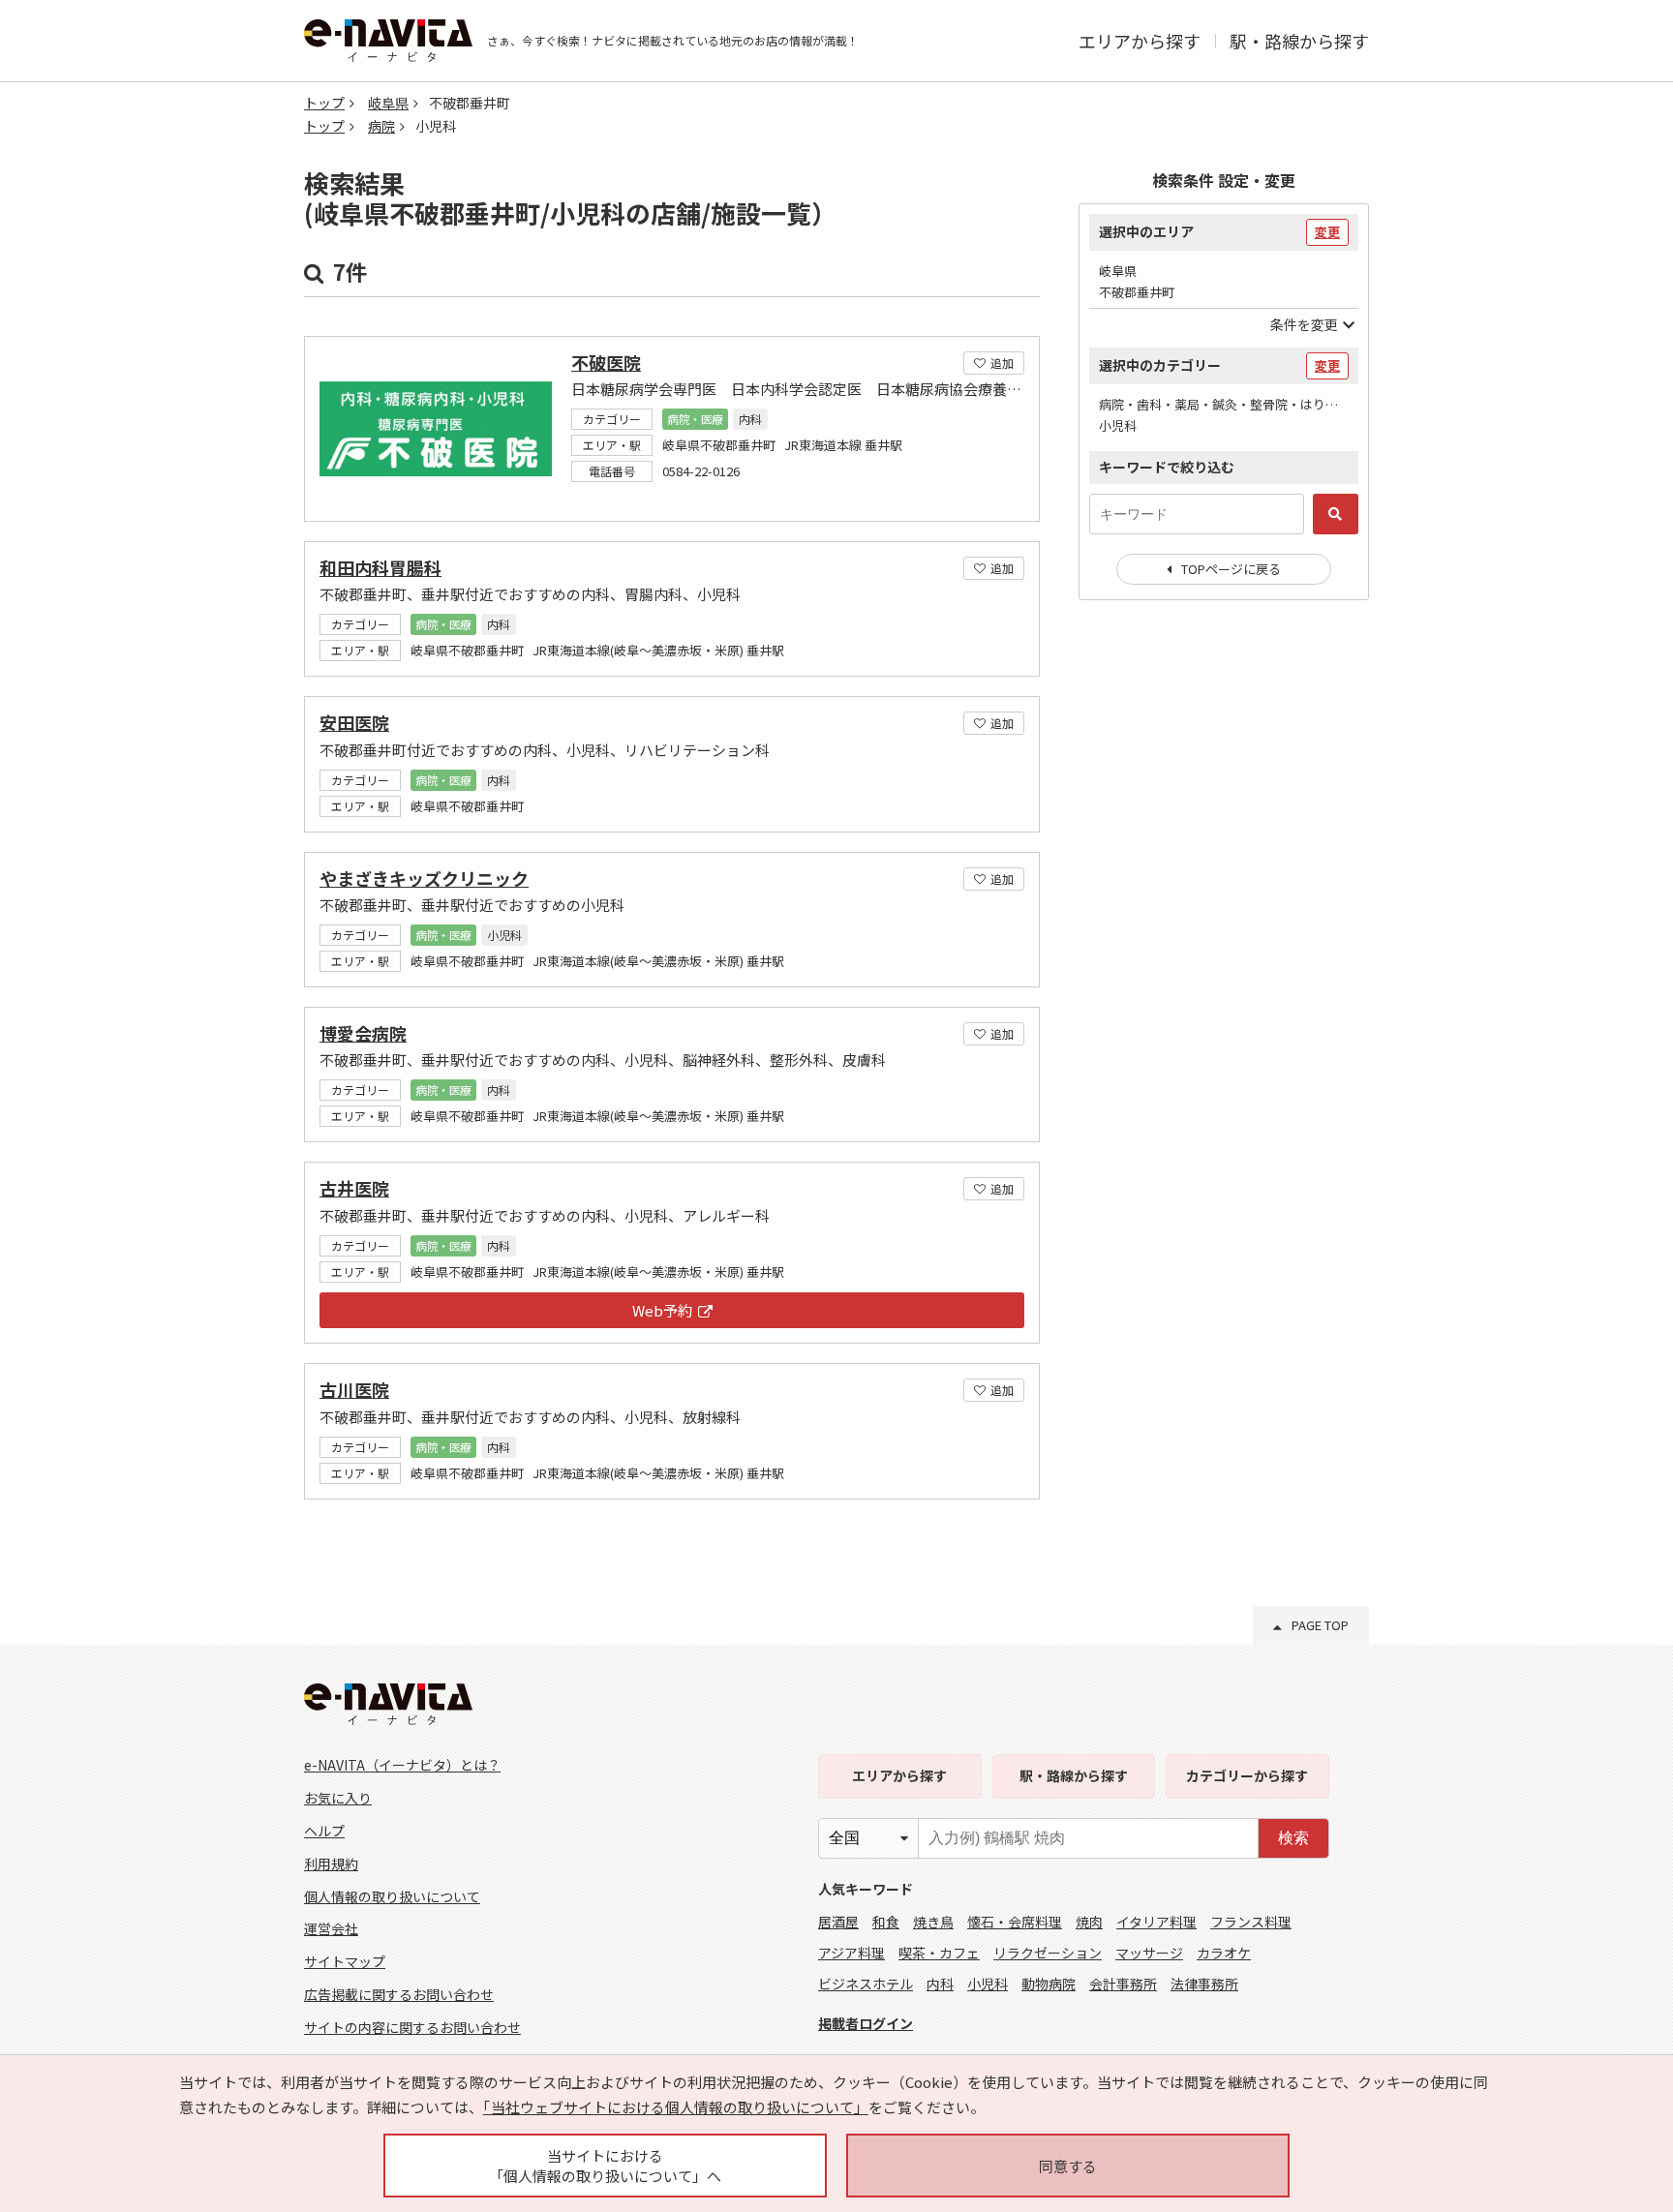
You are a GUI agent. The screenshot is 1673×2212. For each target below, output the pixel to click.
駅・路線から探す (1299, 41)
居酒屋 (838, 1922)
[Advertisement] (1224, 929)
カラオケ (1224, 1953)
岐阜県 (388, 103)
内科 (940, 1984)
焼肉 (1089, 1922)
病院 (381, 126)
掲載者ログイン (866, 2023)
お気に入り (338, 1798)
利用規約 (331, 1864)
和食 (886, 1922)
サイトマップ (345, 1961)
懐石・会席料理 (1015, 1922)
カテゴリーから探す (1247, 1775)
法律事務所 (1204, 1984)
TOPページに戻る (1231, 569)
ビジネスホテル (866, 1984)
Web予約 (662, 1310)
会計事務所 (1123, 1984)
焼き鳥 (933, 1922)
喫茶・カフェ (939, 1953)
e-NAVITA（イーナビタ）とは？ (402, 1765)
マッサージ (1149, 1953)
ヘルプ (324, 1831)
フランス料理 (1251, 1922)
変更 (1327, 232)
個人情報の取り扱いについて (392, 1896)
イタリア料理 (1156, 1922)
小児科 (988, 1984)
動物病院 (1049, 1984)
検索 (1293, 1838)
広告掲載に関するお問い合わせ (399, 1994)
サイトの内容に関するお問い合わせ (412, 2027)
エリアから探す (1140, 41)
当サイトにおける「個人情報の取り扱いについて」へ (605, 2166)
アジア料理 (852, 1953)
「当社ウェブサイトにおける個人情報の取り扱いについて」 (676, 2107)
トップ (324, 103)
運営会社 (331, 1928)
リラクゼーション (1048, 1953)
